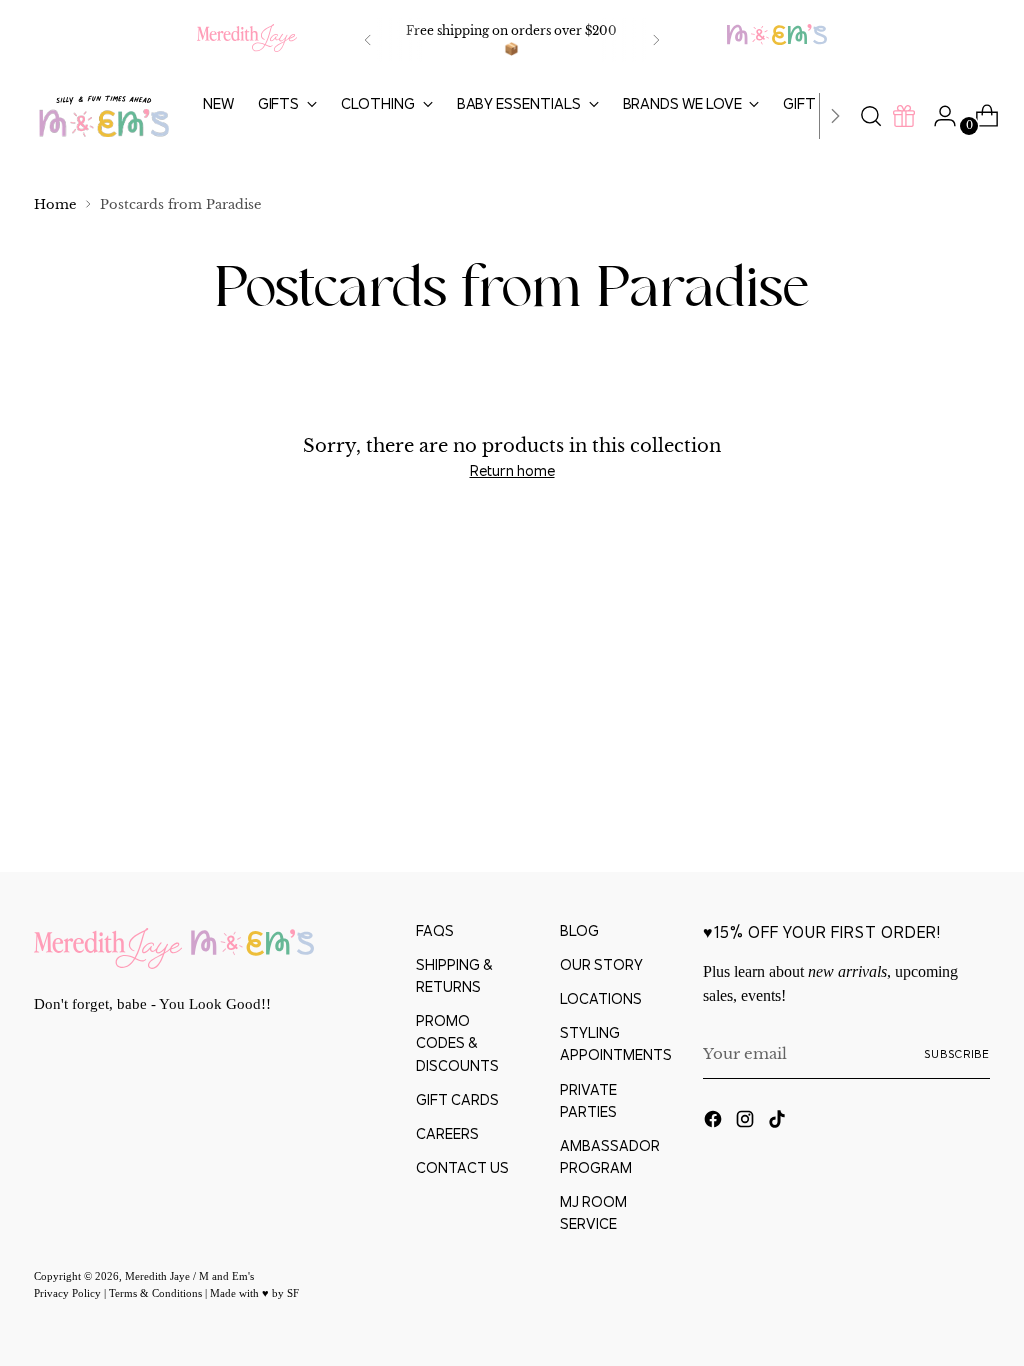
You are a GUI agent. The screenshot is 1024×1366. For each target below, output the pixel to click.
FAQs (435, 930)
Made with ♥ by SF (254, 1293)
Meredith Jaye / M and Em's (189, 1276)
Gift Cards (457, 1099)
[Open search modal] (871, 116)
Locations (601, 998)
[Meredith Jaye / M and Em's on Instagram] (747, 1122)
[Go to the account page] (937, 116)
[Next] (656, 40)
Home (55, 204)
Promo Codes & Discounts (457, 1042)
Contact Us (462, 1167)
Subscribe (957, 1054)
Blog (579, 930)
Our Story (601, 964)
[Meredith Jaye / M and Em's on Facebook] (715, 1122)
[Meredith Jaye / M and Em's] (104, 116)
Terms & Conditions (157, 1293)
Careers (447, 1133)
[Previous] (368, 40)
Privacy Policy (69, 1293)
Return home (512, 470)
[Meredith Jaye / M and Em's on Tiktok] (779, 1122)
